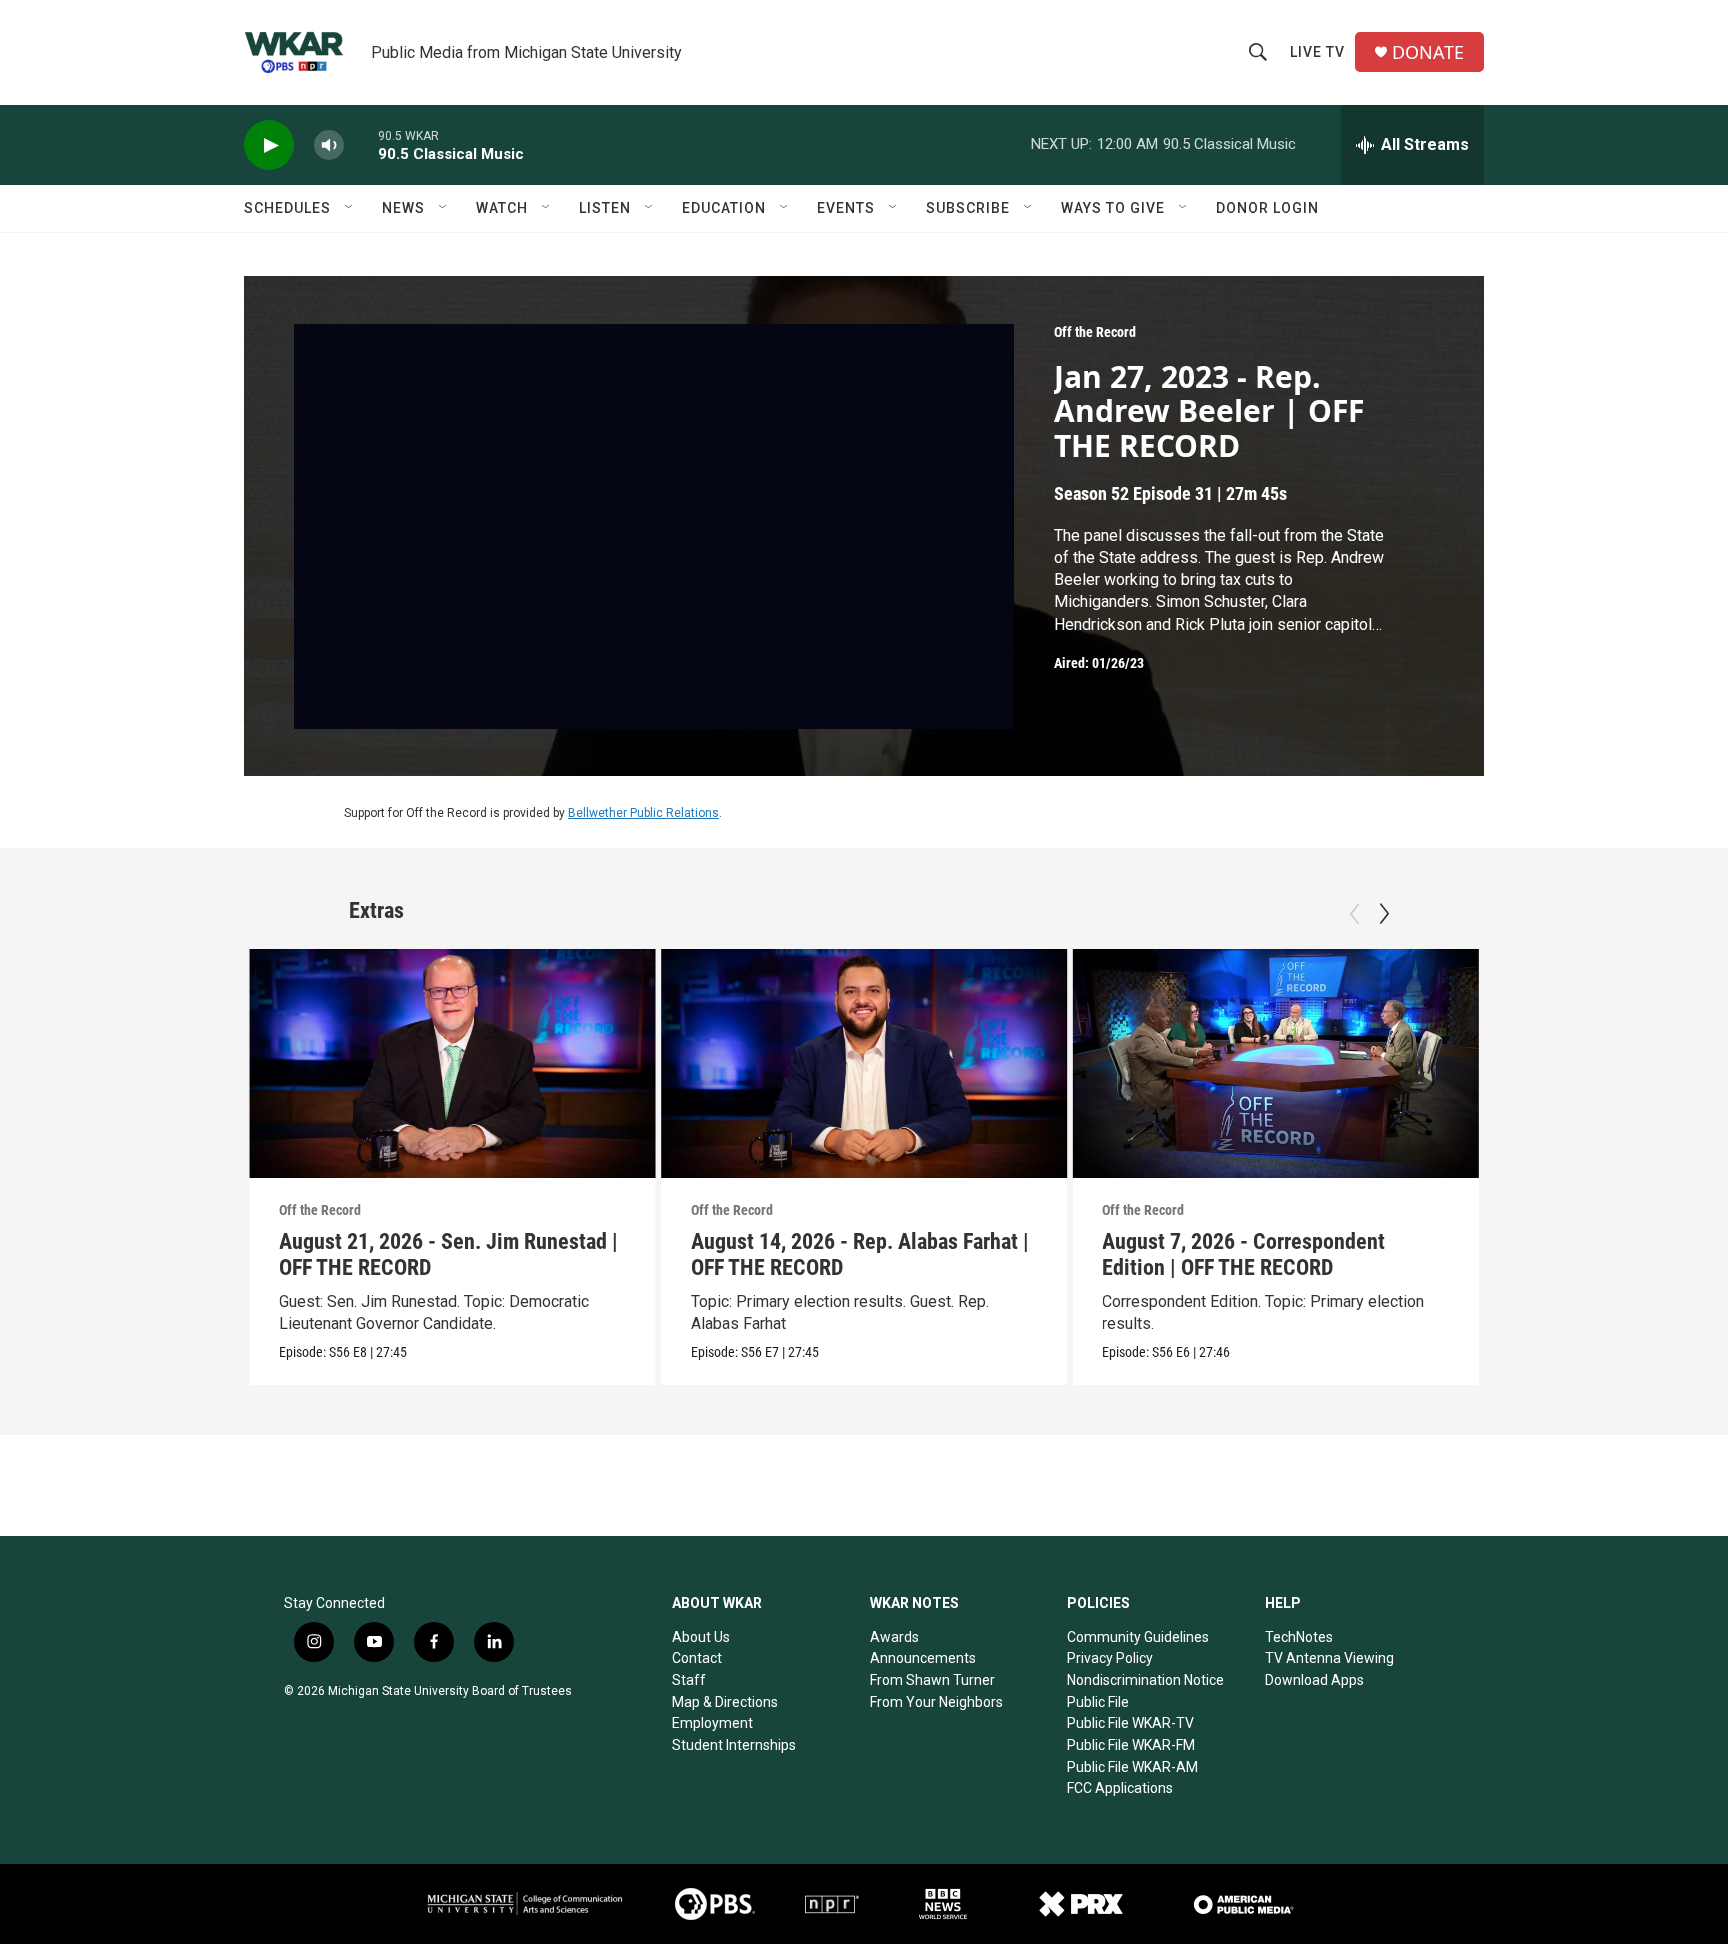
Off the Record (1095, 332)
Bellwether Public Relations (643, 813)
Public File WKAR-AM (1132, 1767)
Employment (712, 1723)
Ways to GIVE (1113, 208)
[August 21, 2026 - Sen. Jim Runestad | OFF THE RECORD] (452, 1063)
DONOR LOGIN (1267, 208)
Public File (1098, 1702)
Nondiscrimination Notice (1145, 1680)
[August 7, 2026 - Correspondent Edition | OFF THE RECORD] (1275, 1063)
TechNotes (1299, 1637)
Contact (697, 1658)
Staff (689, 1680)
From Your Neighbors (936, 1702)
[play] (269, 145)
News (403, 208)
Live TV (1317, 52)
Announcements (923, 1658)
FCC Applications (1120, 1788)
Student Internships (734, 1745)
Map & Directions (725, 1702)
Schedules (287, 208)
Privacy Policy (1110, 1658)
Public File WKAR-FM (1131, 1745)
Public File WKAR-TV (1130, 1723)
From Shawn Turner (932, 1680)
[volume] (329, 145)
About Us (701, 1637)
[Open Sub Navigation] (350, 208)
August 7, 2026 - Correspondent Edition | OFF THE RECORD (1243, 1254)
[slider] (361, 144)
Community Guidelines (1138, 1637)
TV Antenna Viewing (1329, 1658)
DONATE (1428, 52)
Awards (894, 1637)
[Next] (1384, 914)
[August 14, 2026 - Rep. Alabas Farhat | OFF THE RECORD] (864, 1063)
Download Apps (1314, 1680)
